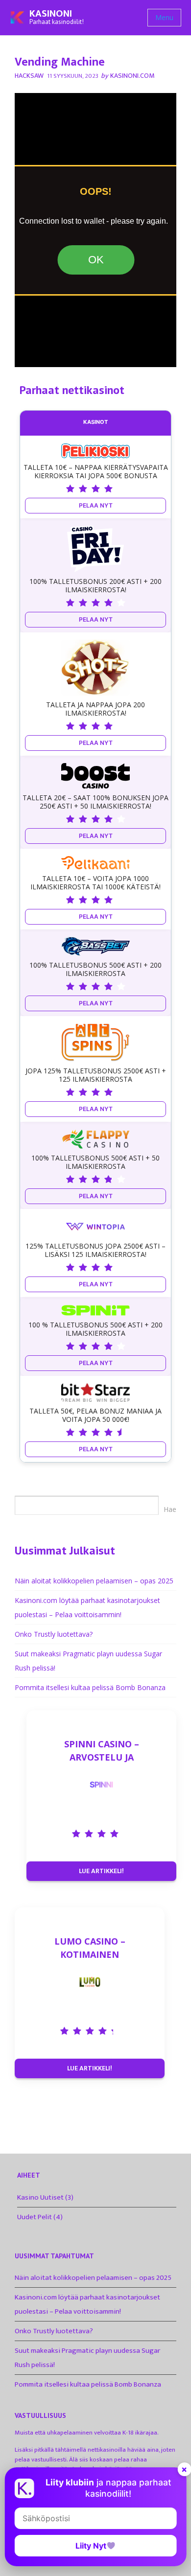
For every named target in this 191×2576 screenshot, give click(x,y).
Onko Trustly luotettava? (54, 1634)
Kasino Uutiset (40, 2197)
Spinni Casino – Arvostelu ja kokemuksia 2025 (102, 1751)
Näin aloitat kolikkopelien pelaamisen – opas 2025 (94, 1581)
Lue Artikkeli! (101, 1871)
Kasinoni (51, 14)
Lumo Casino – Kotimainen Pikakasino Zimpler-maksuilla (90, 1948)
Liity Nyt (91, 2546)
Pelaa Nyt (96, 505)
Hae (170, 1509)
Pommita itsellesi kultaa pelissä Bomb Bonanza (90, 1687)
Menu (164, 17)
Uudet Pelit (35, 2217)
